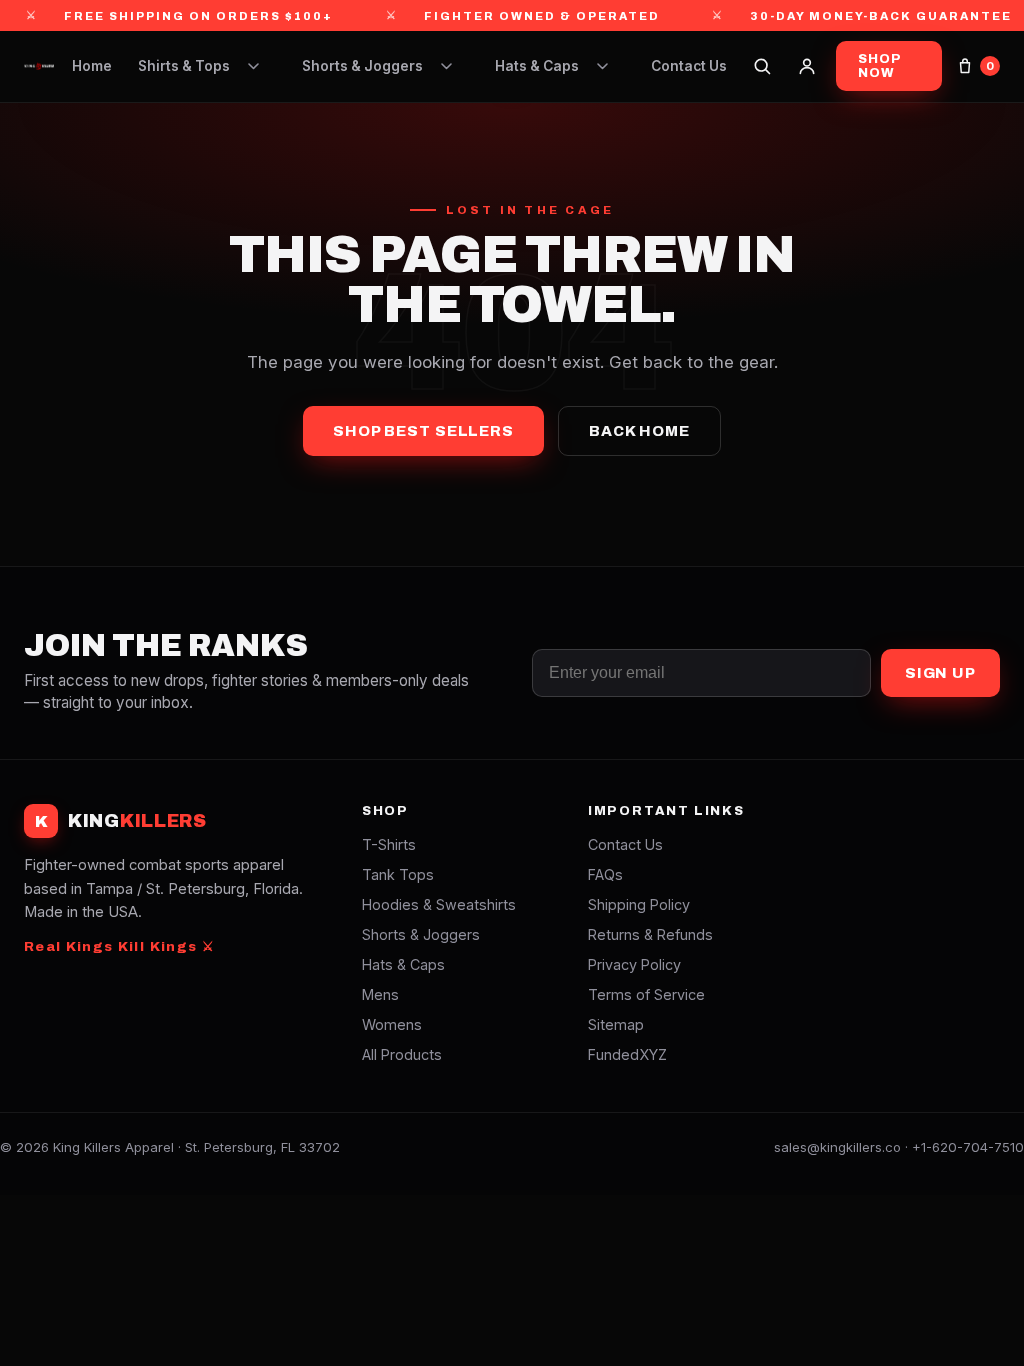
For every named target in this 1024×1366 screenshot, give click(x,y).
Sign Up (940, 673)
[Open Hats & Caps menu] (603, 66)
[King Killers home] (39, 65)
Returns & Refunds (650, 934)
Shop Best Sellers (423, 431)
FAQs (605, 874)
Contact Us (689, 66)
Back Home (639, 431)
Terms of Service (646, 994)
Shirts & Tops (184, 66)
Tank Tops (398, 874)
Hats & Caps (537, 66)
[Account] (807, 66)
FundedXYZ (627, 1054)
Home (92, 66)
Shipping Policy (639, 904)
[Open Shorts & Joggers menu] (447, 66)
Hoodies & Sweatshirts (439, 904)
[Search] (761, 66)
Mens (380, 994)
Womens (392, 1024)
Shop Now (879, 66)
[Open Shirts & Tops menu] (254, 66)
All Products (402, 1054)
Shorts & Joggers (362, 66)
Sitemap (616, 1024)
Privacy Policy (634, 964)
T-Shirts (389, 844)
